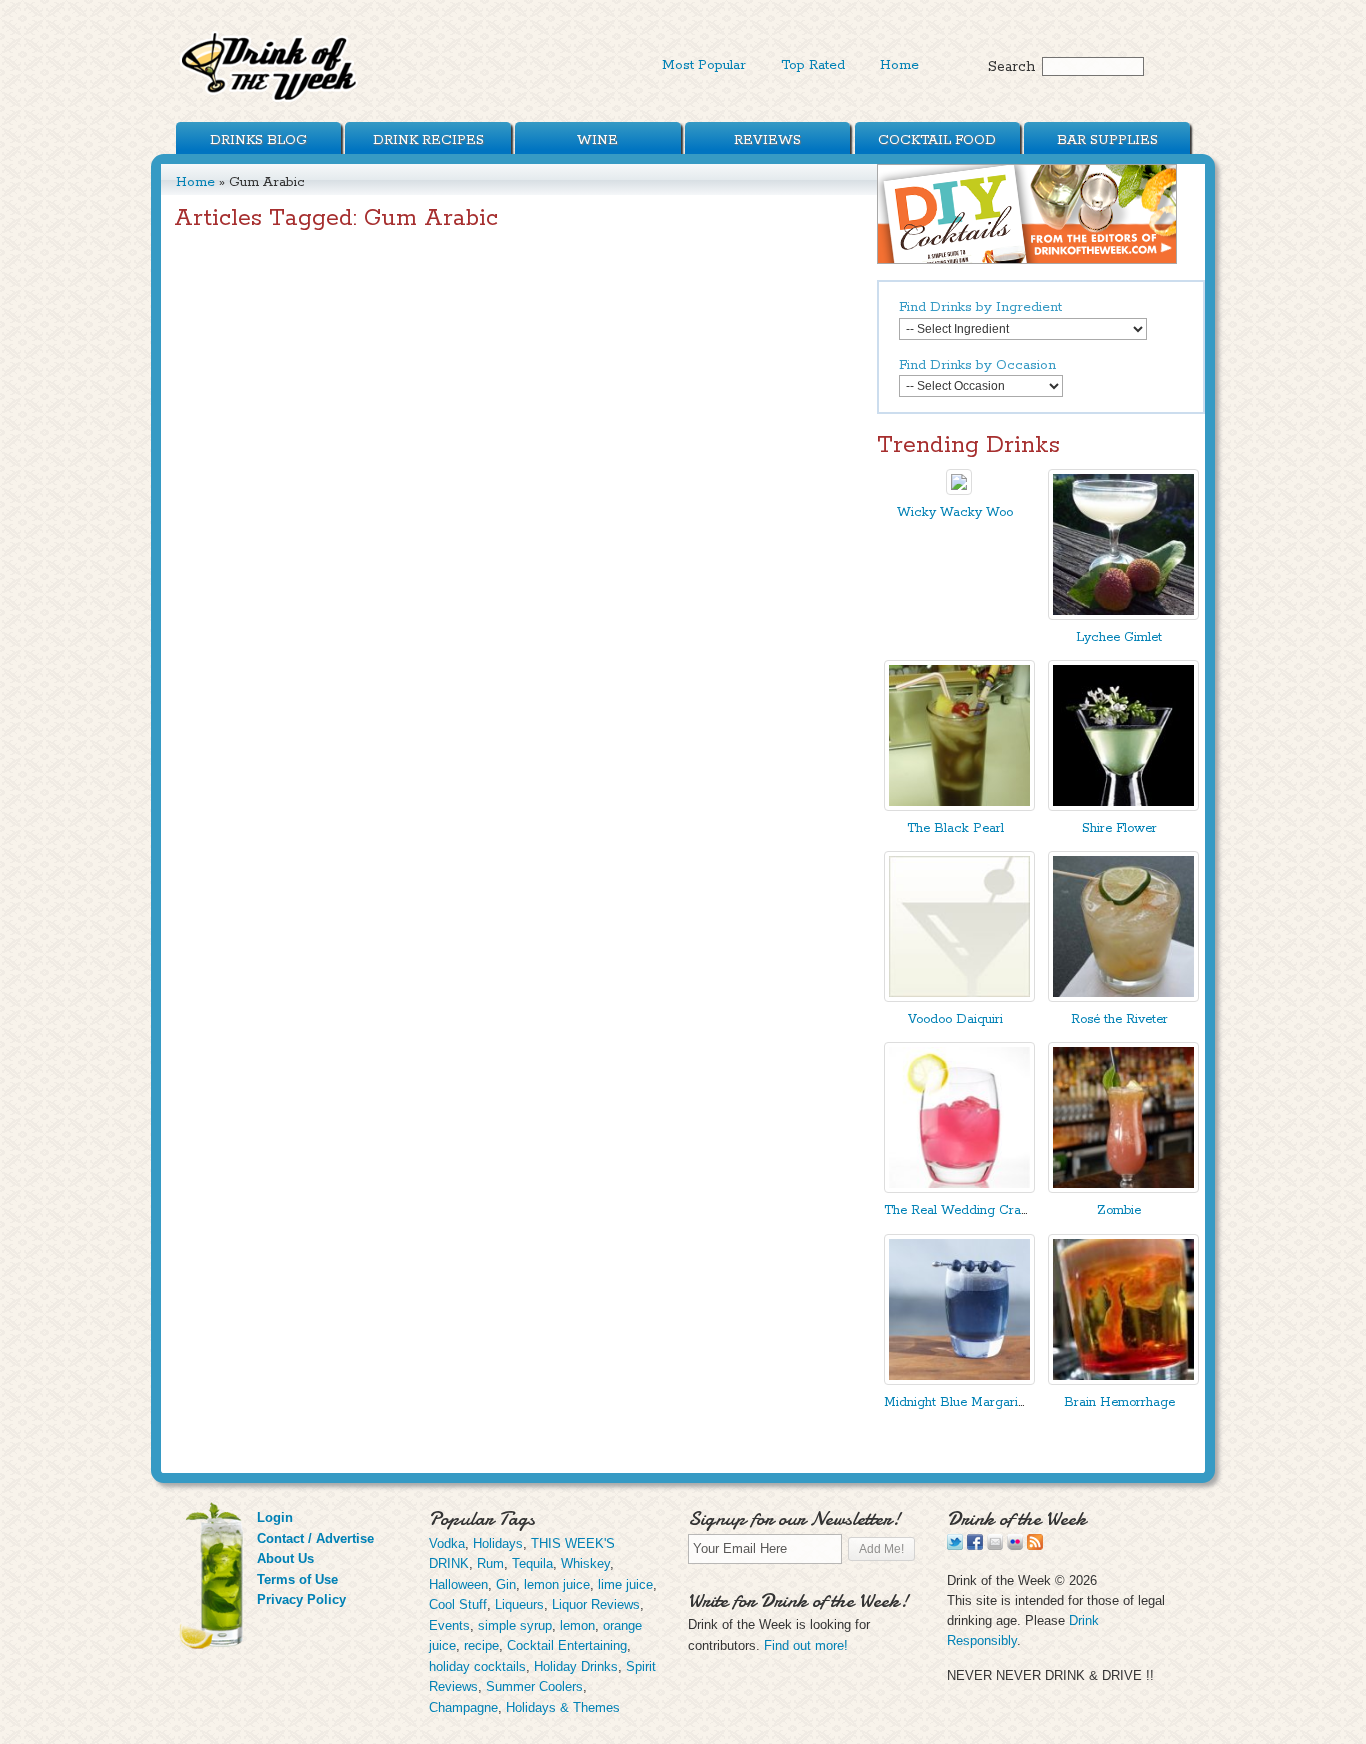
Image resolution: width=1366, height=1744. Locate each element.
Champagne (463, 1707)
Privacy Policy (301, 1599)
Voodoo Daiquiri (955, 1019)
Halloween (458, 1584)
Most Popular (704, 65)
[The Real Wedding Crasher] (959, 1188)
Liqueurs (519, 1604)
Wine (597, 140)
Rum (490, 1563)
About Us (285, 1558)
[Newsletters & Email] (995, 1545)
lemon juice (557, 1584)
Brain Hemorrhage (1119, 1402)
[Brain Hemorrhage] (1123, 1380)
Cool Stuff (458, 1604)
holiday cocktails (477, 1666)
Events (449, 1625)
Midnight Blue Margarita (956, 1402)
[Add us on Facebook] (975, 1545)
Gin (506, 1584)
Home (899, 65)
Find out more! (806, 1645)
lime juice (625, 1584)
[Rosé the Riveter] (1123, 997)
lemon (577, 1625)
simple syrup (515, 1625)
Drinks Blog (258, 140)
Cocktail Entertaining (567, 1645)
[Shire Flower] (1123, 806)
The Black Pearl (955, 828)
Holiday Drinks (576, 1666)
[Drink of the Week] (270, 100)
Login (275, 1517)
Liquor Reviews (596, 1604)
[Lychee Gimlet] (1123, 615)
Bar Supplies (1107, 140)
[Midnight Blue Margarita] (959, 1380)
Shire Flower (1119, 828)
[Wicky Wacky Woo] (959, 490)
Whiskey (585, 1563)
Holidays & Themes (563, 1707)
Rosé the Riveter (1119, 1019)
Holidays (498, 1543)
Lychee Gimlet (1119, 637)
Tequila (532, 1563)
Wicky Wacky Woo (955, 512)
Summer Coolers (534, 1686)
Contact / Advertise (315, 1538)
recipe (481, 1645)
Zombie (1119, 1210)
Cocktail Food (937, 140)
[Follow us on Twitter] (955, 1545)
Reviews (767, 140)
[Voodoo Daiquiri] (959, 997)
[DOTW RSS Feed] (1035, 1545)
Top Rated (813, 65)
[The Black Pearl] (959, 806)
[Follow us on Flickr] (1015, 1545)
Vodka (447, 1543)
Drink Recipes (428, 140)
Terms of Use (297, 1579)
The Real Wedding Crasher (965, 1210)
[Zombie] (1123, 1188)
